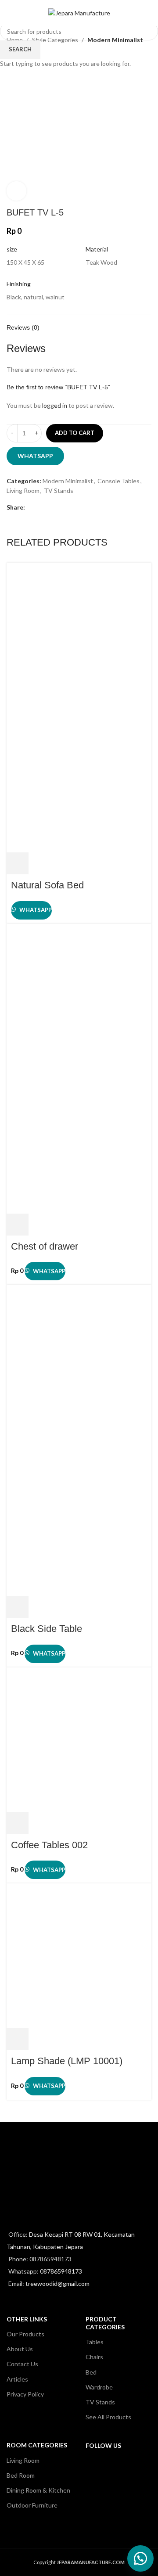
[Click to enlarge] (16, 191)
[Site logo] (79, 13)
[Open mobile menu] (10, 13)
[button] (140, 2558)
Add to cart (75, 433)
